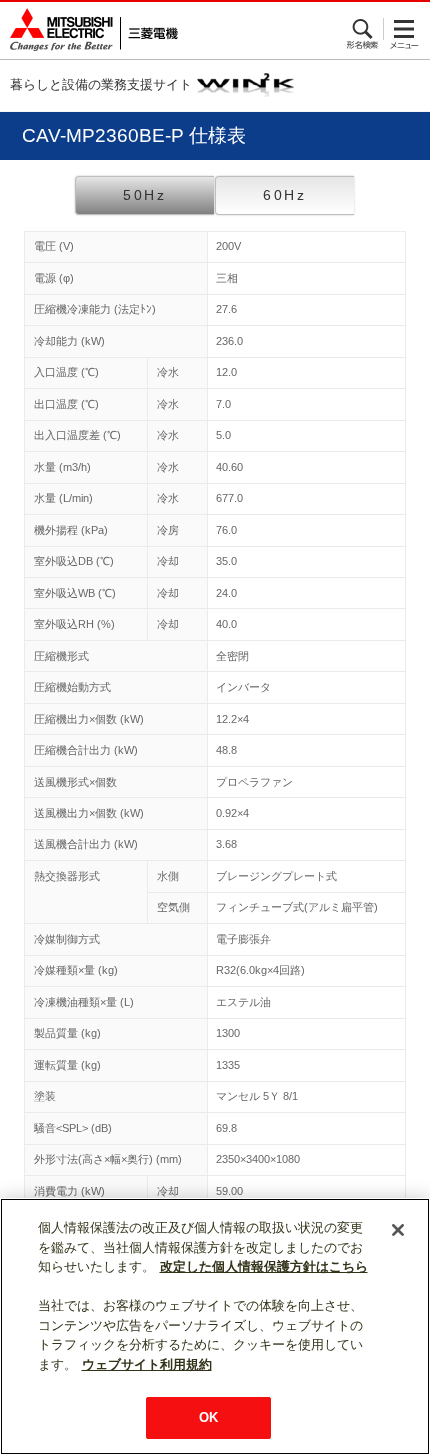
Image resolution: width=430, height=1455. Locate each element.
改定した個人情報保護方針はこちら (264, 1266)
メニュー (404, 29)
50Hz (145, 195)
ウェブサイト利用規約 (147, 1364)
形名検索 (363, 29)
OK (208, 1417)
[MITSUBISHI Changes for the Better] (89, 30)
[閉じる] (398, 1230)
